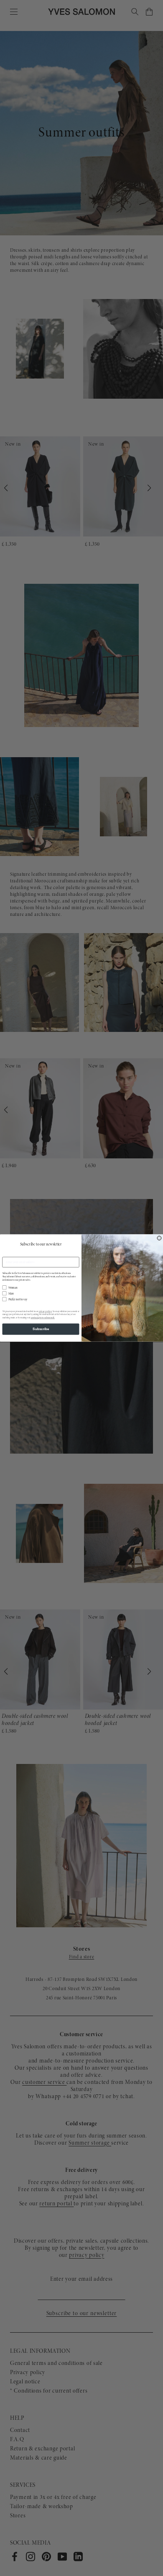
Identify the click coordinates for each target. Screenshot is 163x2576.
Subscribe (41, 1329)
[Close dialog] (159, 1238)
